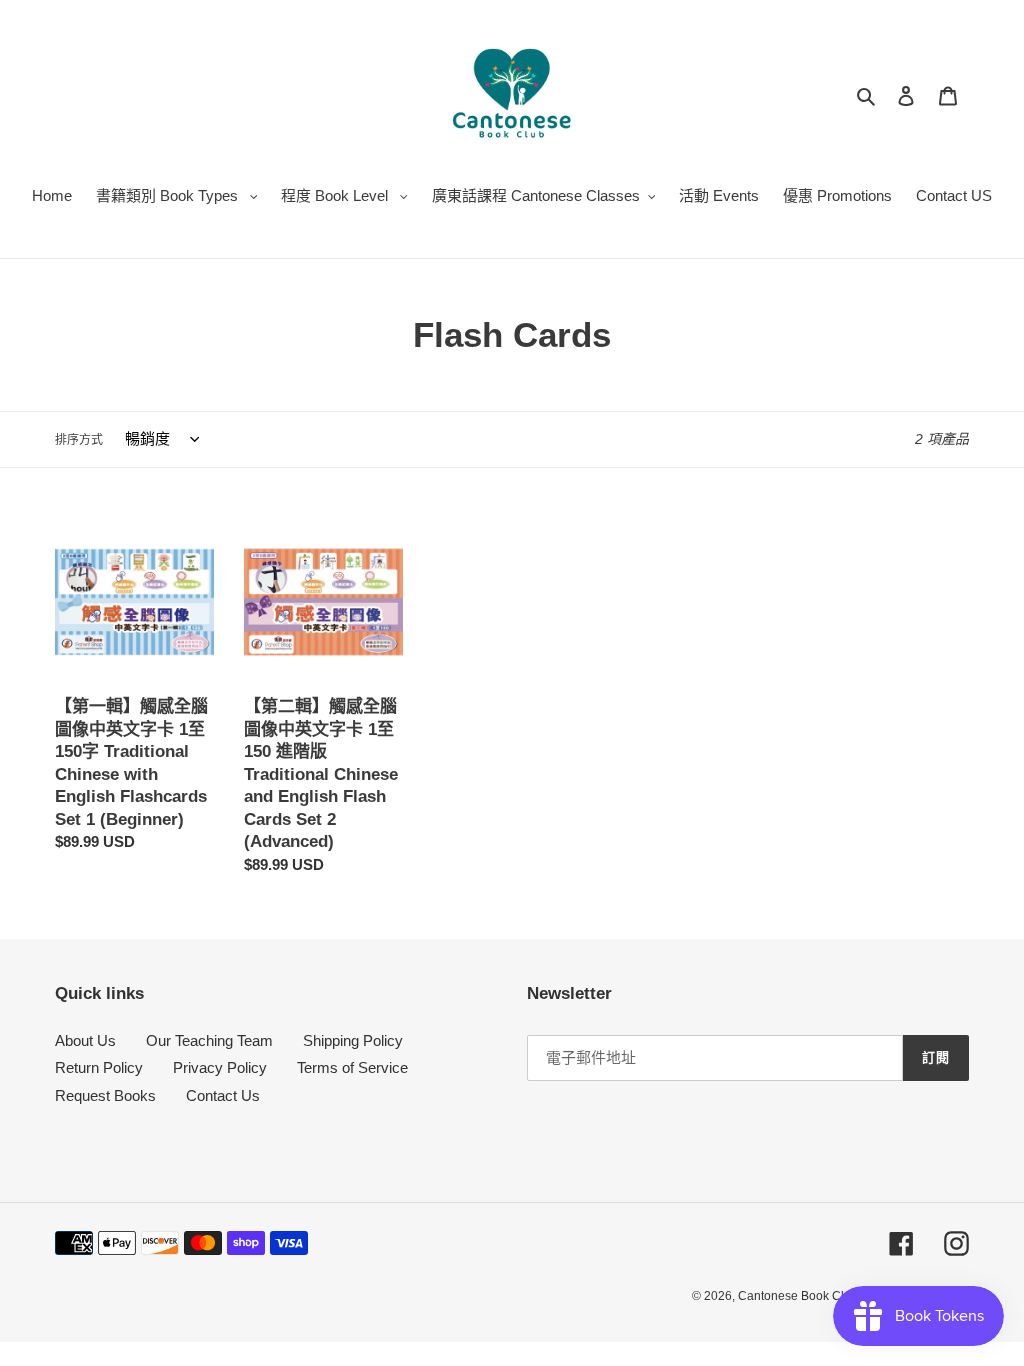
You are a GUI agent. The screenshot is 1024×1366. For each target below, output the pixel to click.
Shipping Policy (353, 1040)
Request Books (105, 1095)
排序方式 (79, 440)
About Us (85, 1040)
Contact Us (223, 1095)
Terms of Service (352, 1067)
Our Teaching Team (209, 1040)
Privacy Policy (220, 1067)
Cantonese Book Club (798, 1296)
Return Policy (99, 1067)
